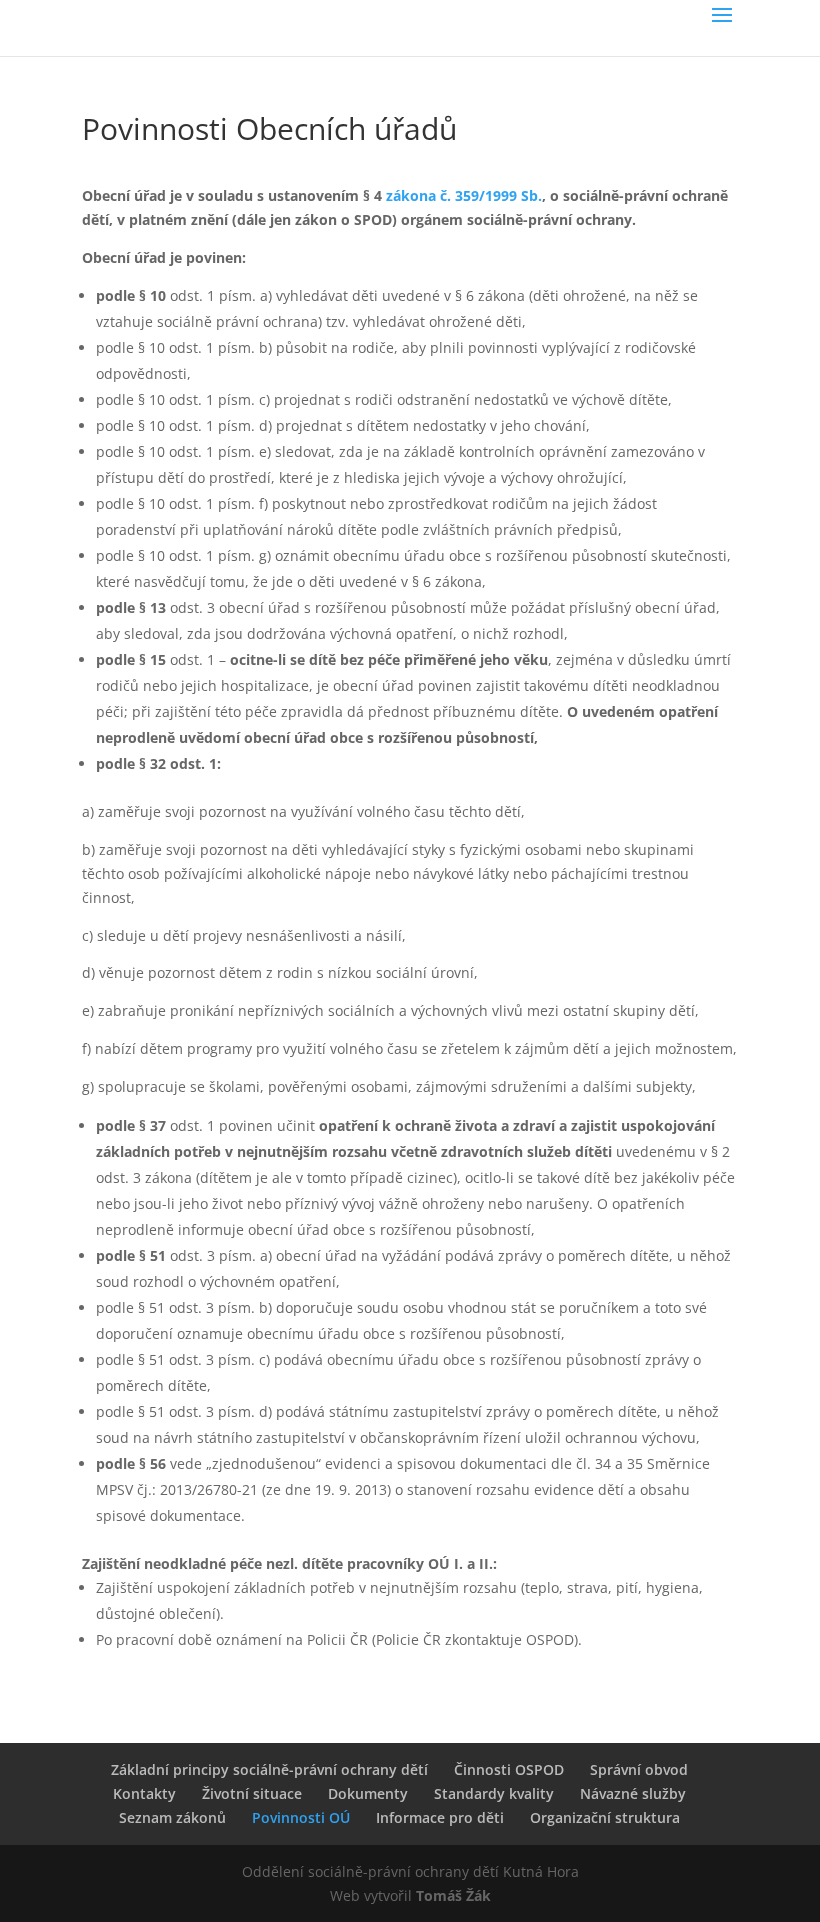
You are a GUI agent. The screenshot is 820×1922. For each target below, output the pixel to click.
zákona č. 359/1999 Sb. (464, 195)
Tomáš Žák (453, 1895)
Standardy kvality (494, 1793)
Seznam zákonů (172, 1817)
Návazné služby (633, 1793)
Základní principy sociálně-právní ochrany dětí (269, 1769)
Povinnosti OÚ (301, 1817)
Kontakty (144, 1793)
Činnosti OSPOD (509, 1769)
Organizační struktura (605, 1817)
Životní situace (252, 1793)
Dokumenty (368, 1793)
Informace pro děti (440, 1817)
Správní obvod (639, 1769)
